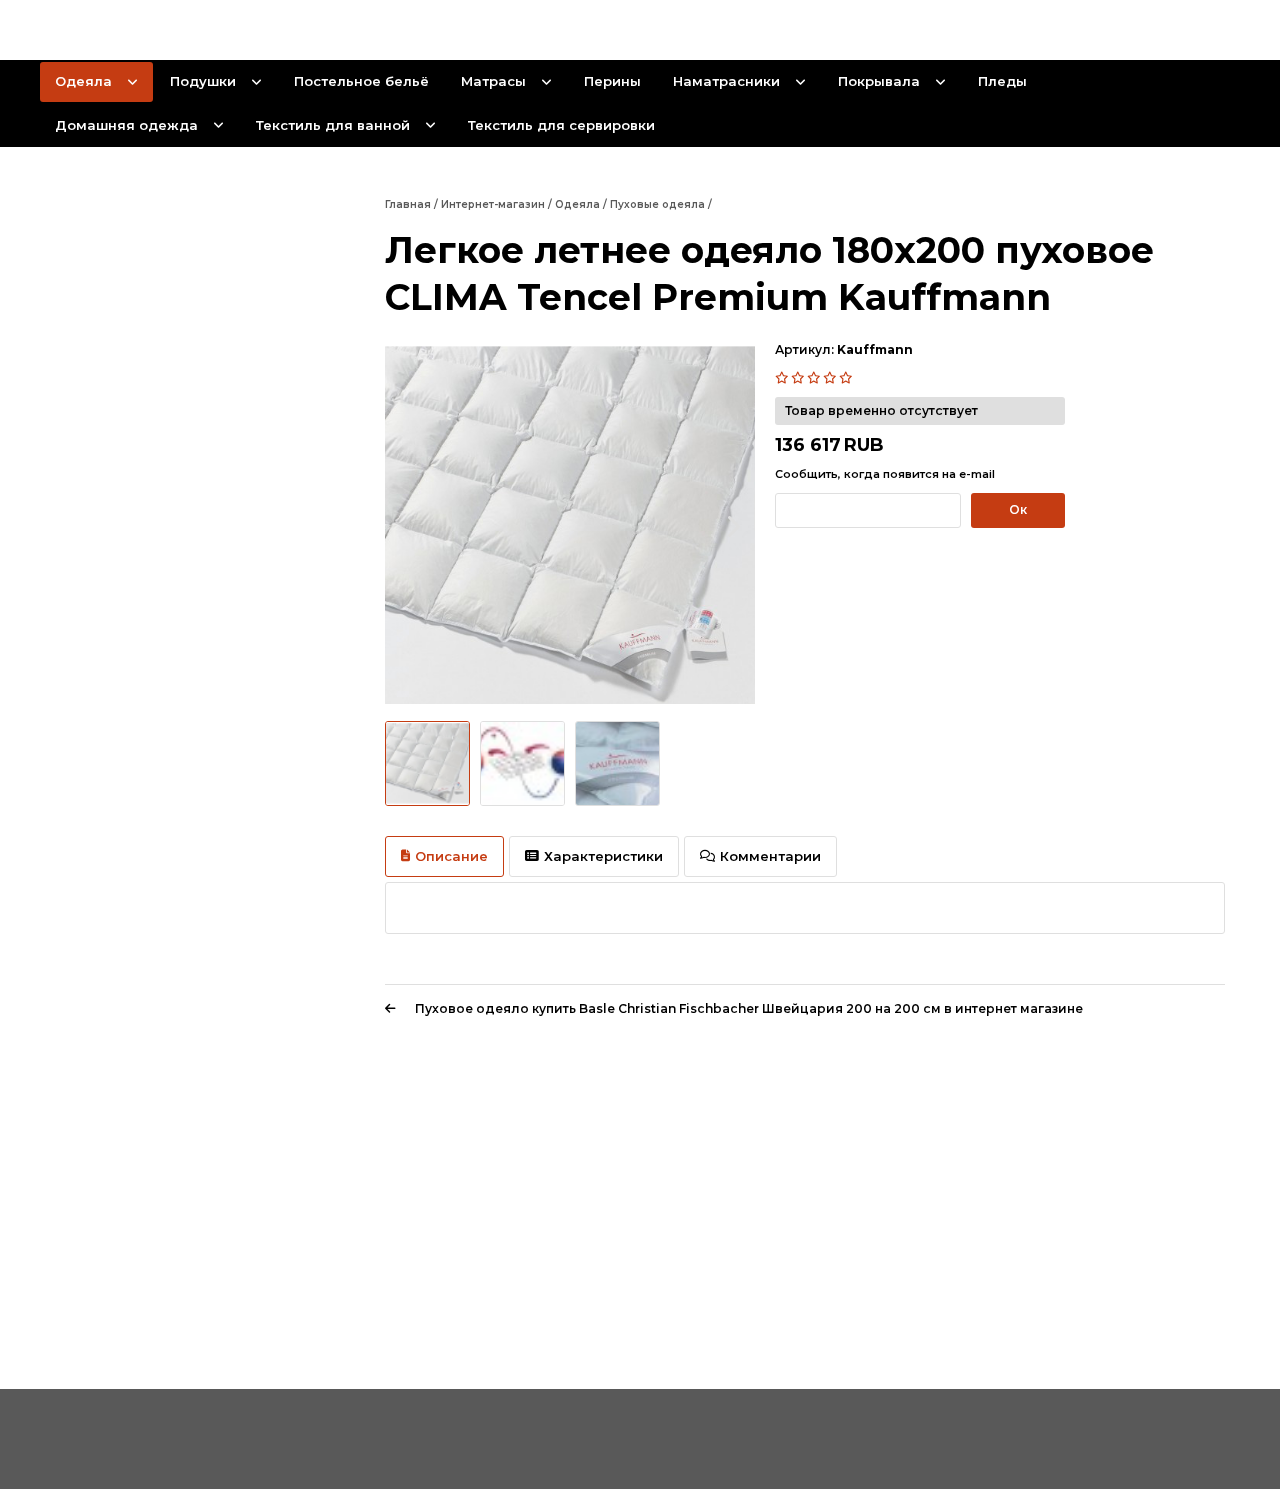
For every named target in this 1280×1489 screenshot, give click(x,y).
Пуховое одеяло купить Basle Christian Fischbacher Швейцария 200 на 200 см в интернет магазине (749, 1008)
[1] (783, 378)
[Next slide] (732, 526)
